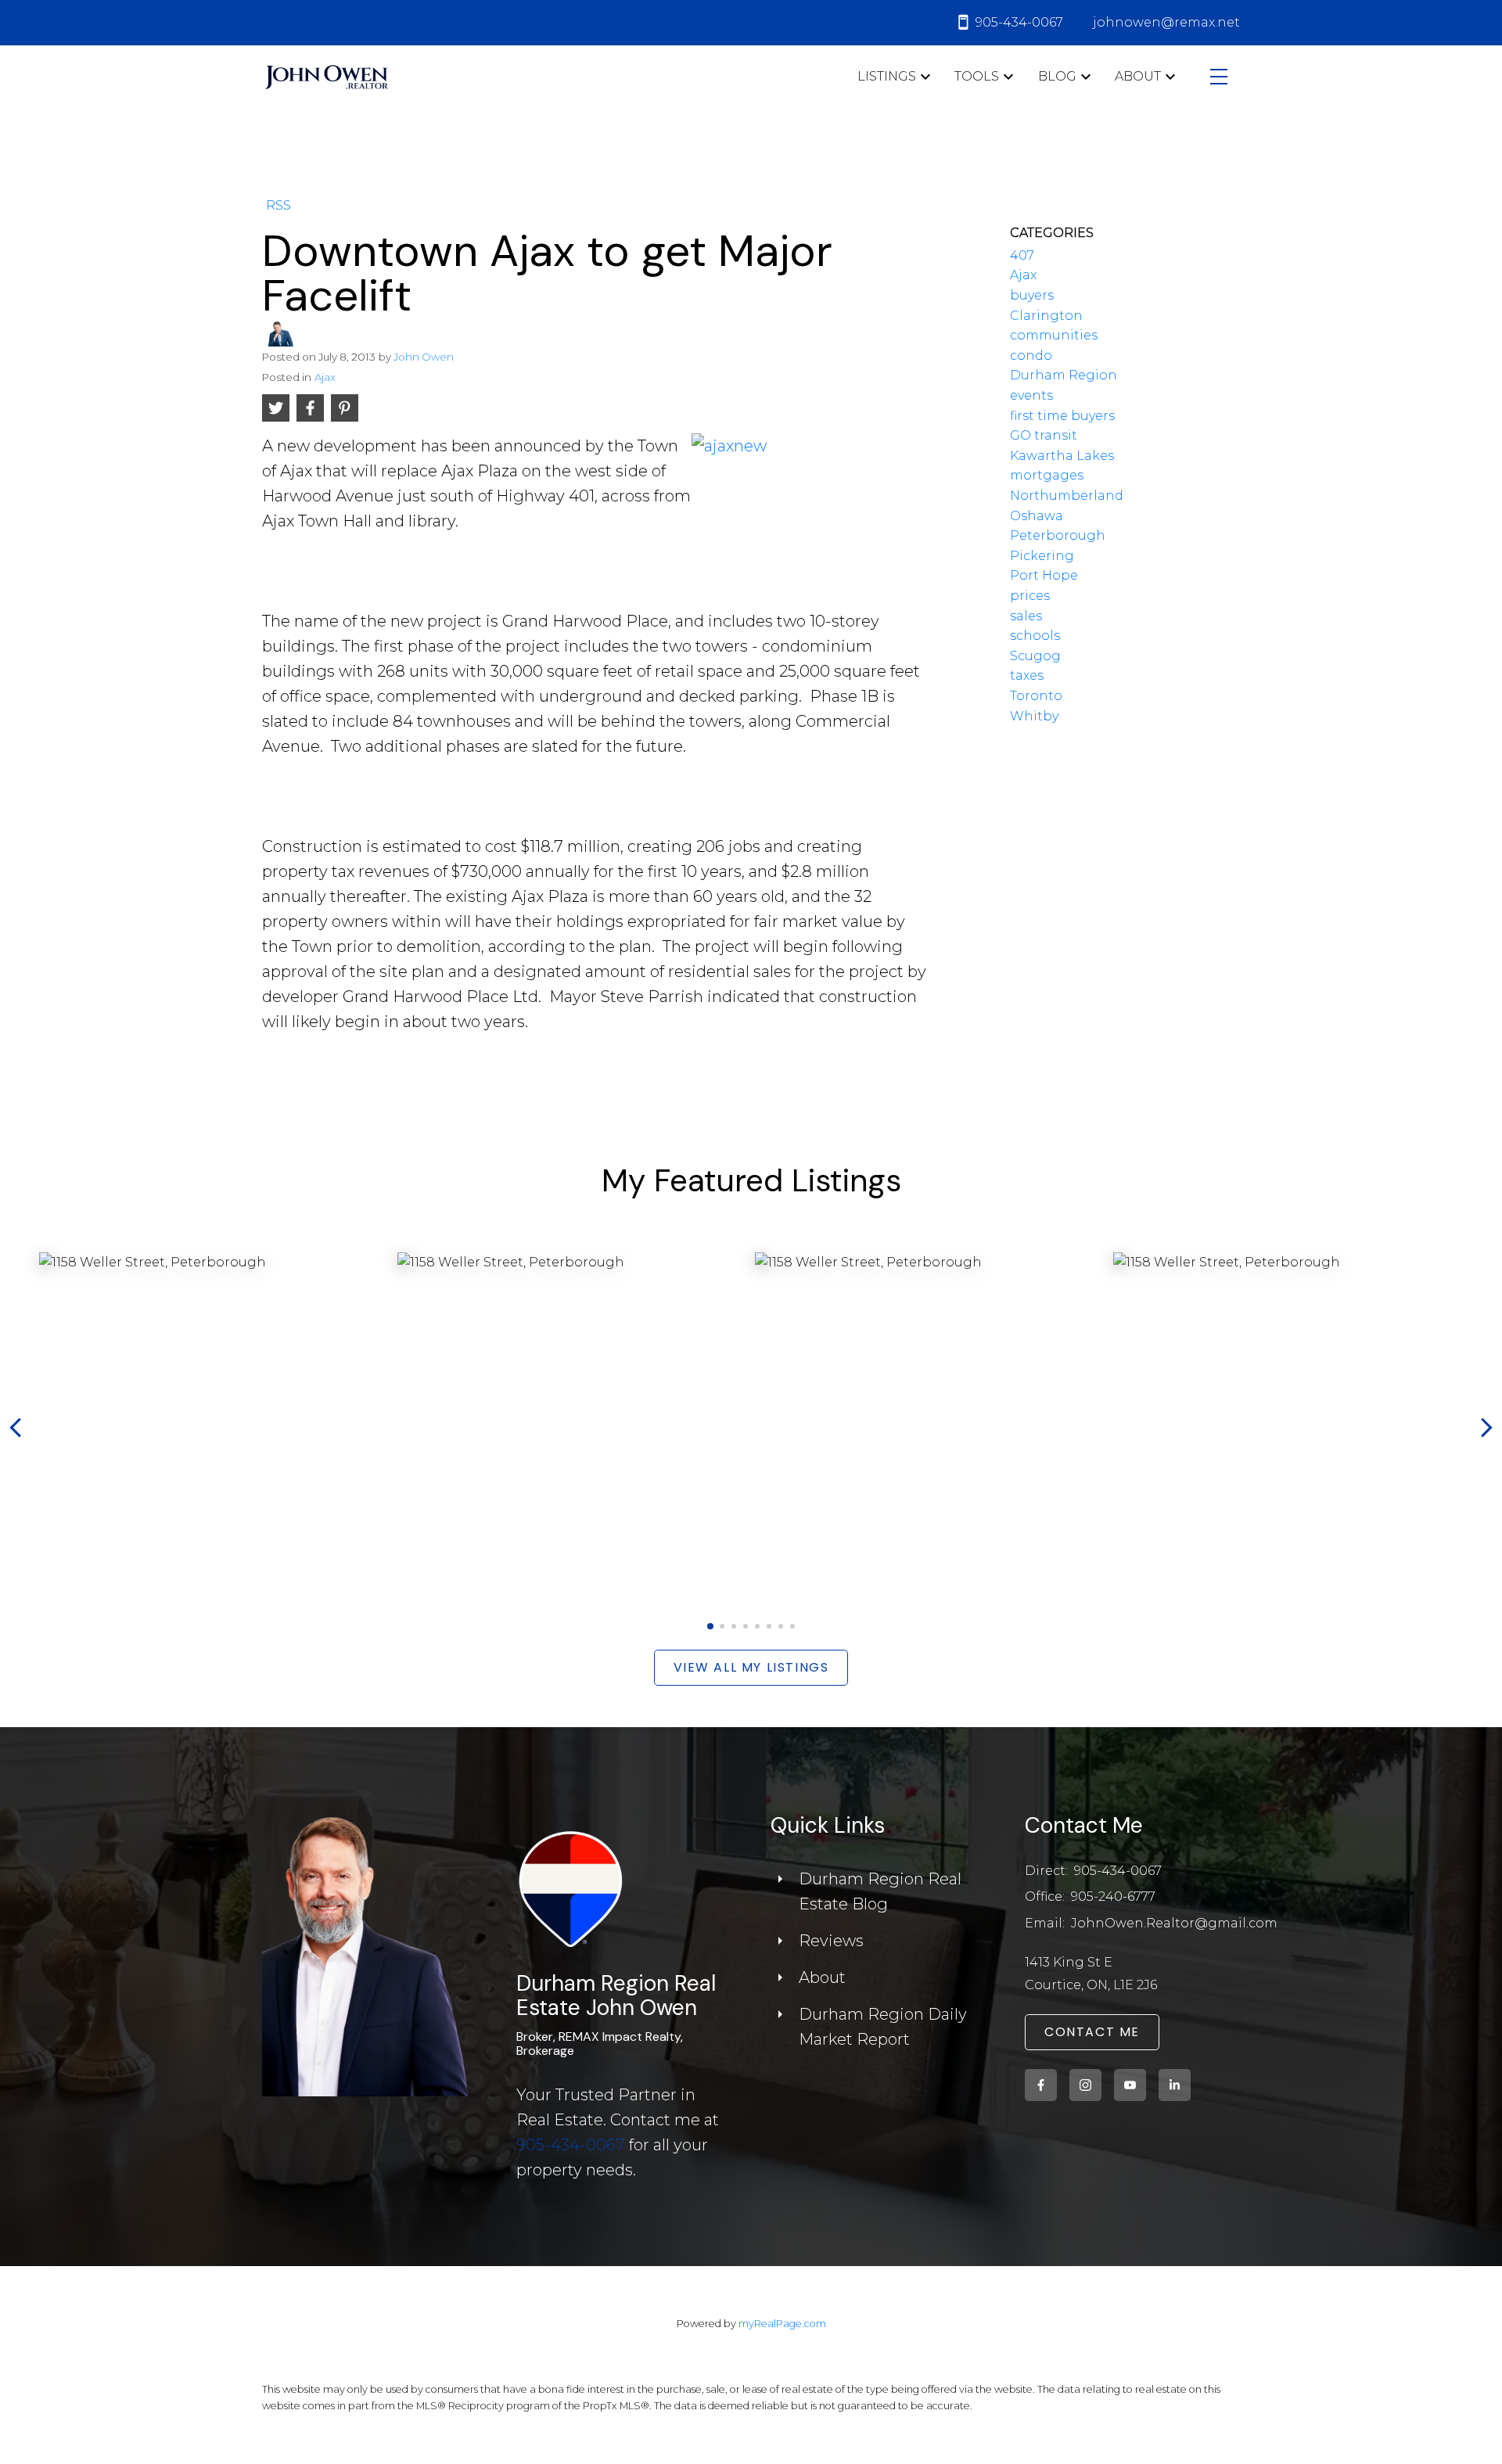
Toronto (1036, 696)
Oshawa (1037, 516)
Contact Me (1092, 2032)
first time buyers (1062, 416)
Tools (977, 76)
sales (1026, 616)
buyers (1032, 295)
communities (1054, 335)
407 (1022, 255)
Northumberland (1067, 496)
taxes (1027, 675)
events (1031, 395)
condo (1031, 356)
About (1138, 76)
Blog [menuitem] (1057, 76)
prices (1030, 596)
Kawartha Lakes (1062, 456)
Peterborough (1058, 535)
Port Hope (1044, 575)
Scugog (1035, 656)
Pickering (1042, 556)
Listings (887, 76)
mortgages (1047, 475)
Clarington (1046, 316)
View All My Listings (751, 1668)
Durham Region (1064, 375)
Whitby (1034, 716)
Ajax (325, 377)
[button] (710, 1626)
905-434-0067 (571, 2145)
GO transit (1044, 435)
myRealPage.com (782, 2324)
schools (1035, 636)
